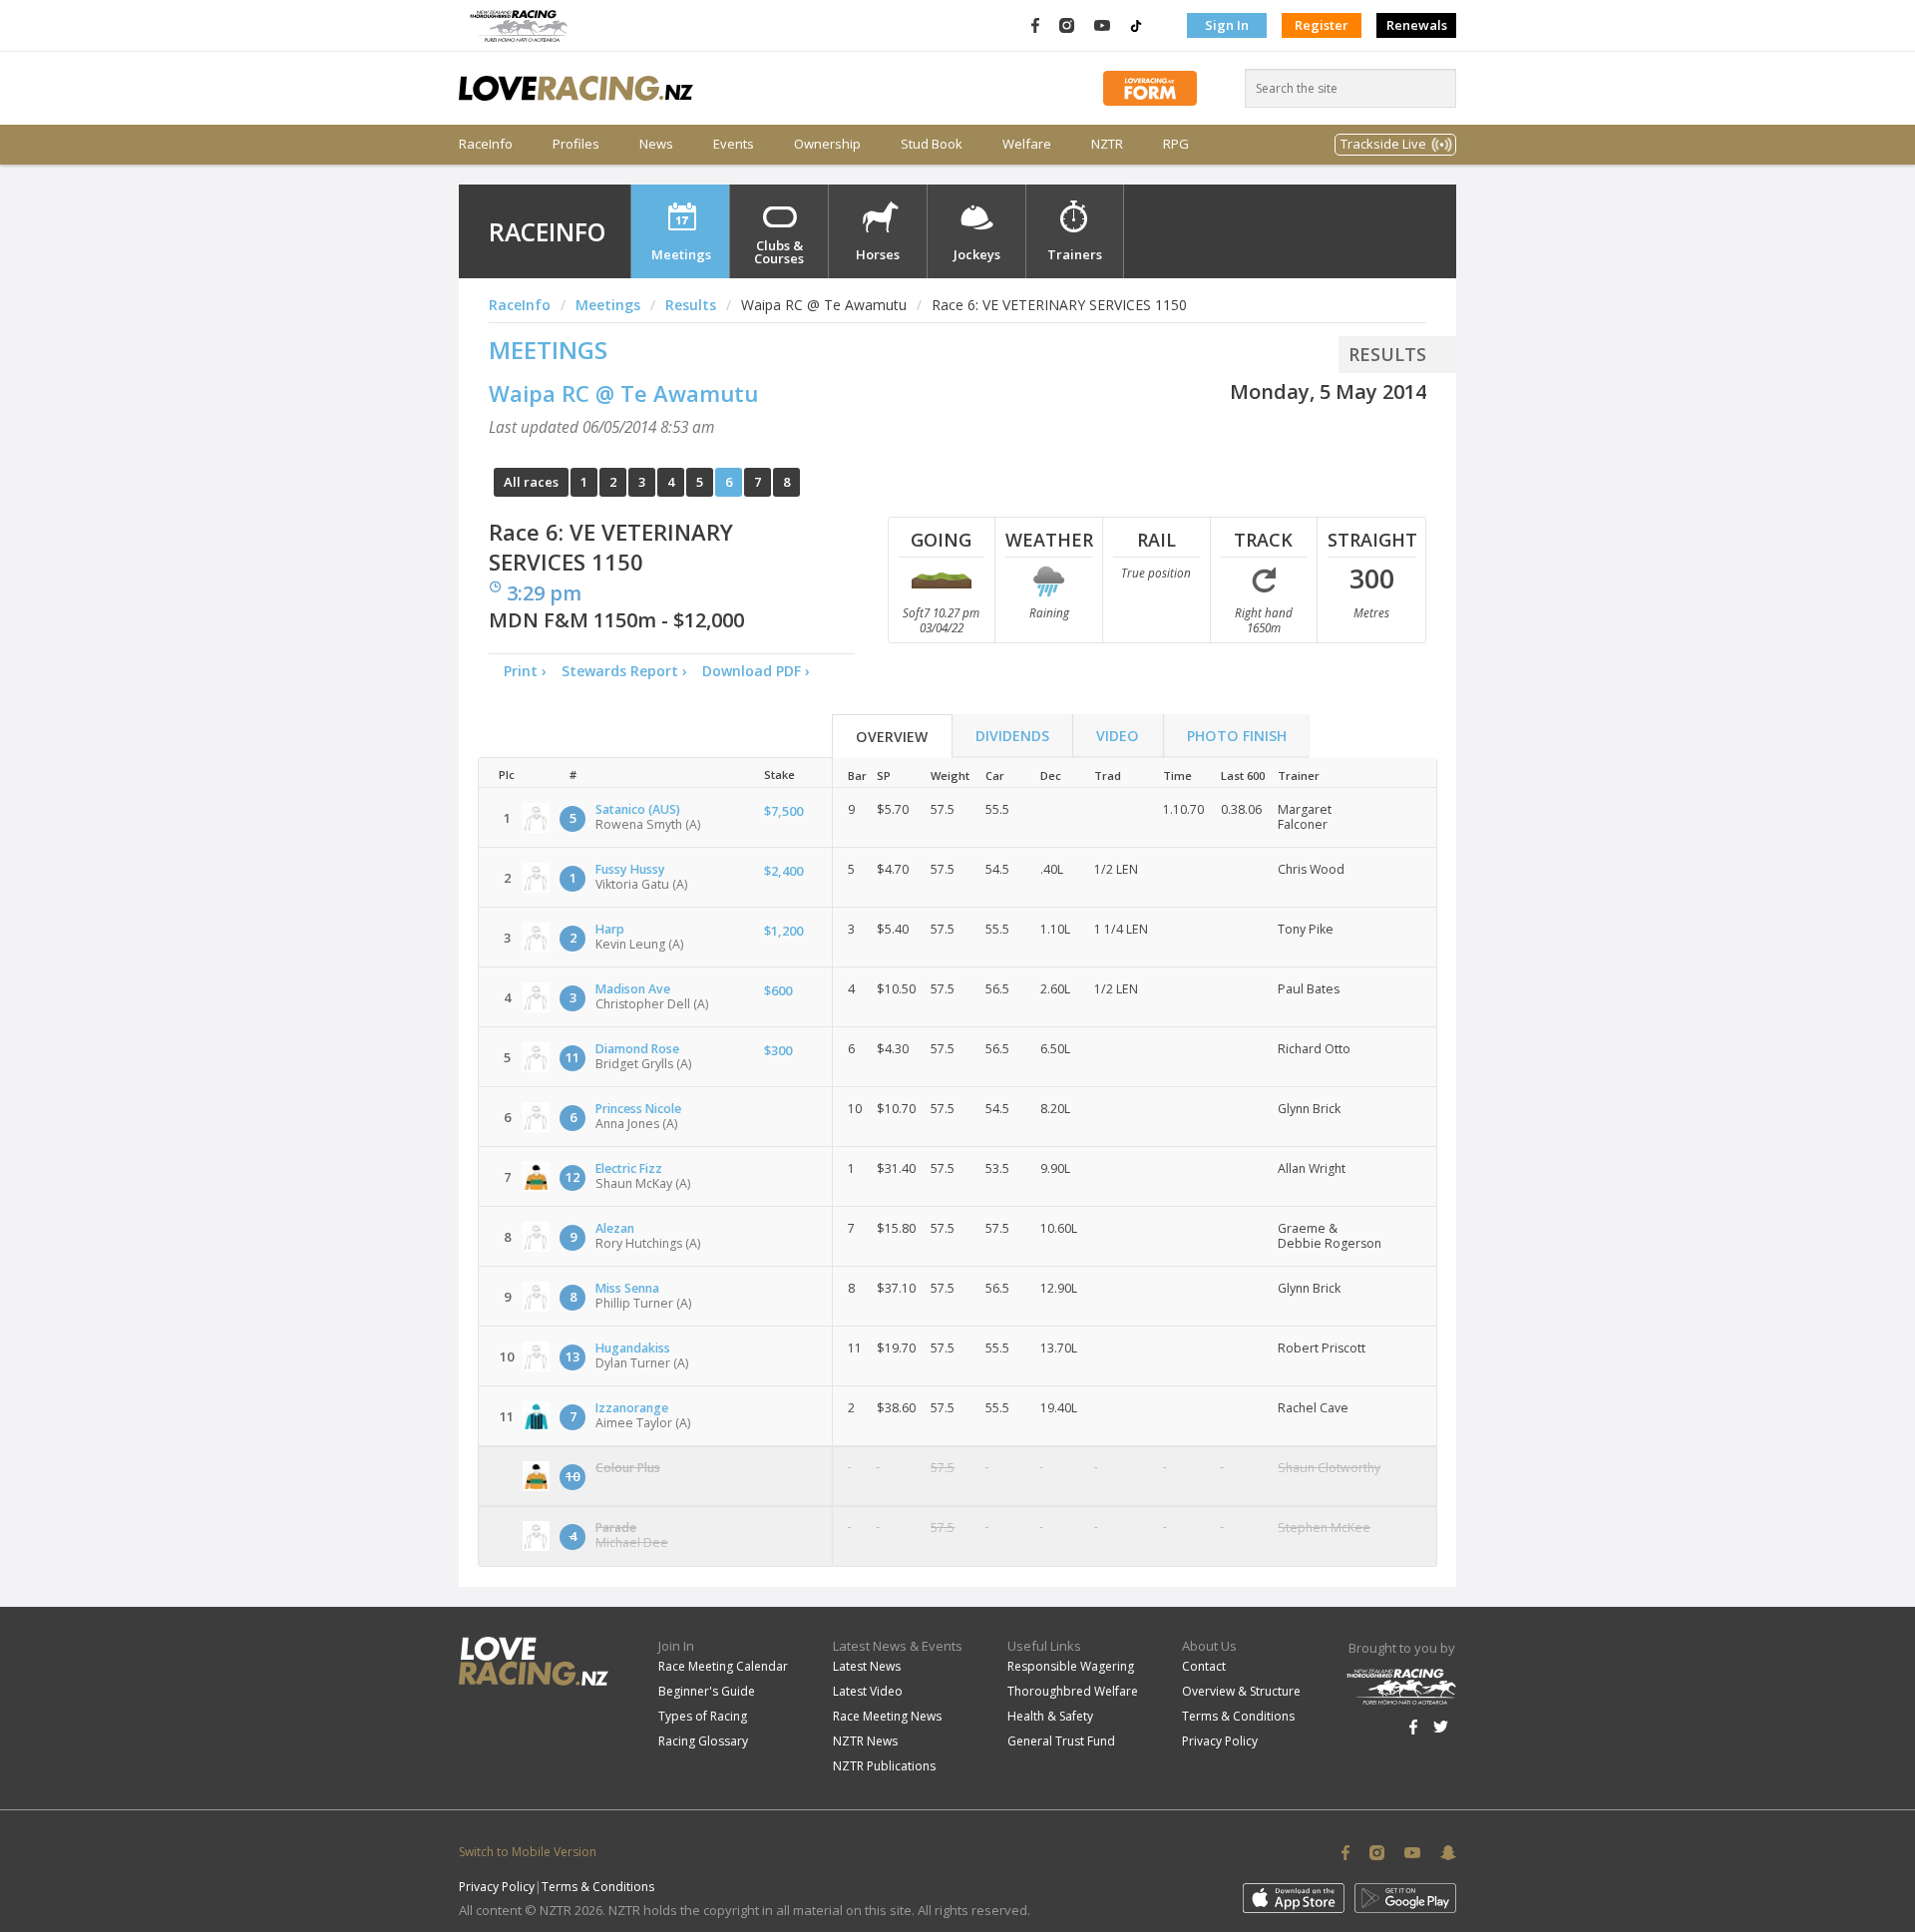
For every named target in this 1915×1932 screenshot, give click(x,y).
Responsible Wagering (1071, 1666)
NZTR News (865, 1741)
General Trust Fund (1061, 1741)
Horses (878, 254)
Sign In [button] (1227, 25)
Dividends (1012, 736)
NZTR (1107, 144)
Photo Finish (1237, 736)
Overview (892, 737)
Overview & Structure (1241, 1691)
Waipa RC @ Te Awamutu (623, 393)
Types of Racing (703, 1716)
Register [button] (1322, 25)
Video (1118, 736)
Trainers (1075, 254)
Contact (1204, 1666)
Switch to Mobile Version (528, 1852)
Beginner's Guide (707, 1691)
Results (691, 305)
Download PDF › (760, 671)
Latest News (867, 1666)
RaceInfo (486, 144)
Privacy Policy (1220, 1741)
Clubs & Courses (779, 252)
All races (531, 482)
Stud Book (932, 144)
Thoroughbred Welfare (1073, 1691)
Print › (525, 671)
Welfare (1027, 144)
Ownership (827, 144)
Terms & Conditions (1238, 1716)
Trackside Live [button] (1383, 144)
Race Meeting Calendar (723, 1666)
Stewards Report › (624, 671)
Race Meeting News (887, 1716)
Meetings (681, 254)
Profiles (576, 144)
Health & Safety (1050, 1716)
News (656, 144)
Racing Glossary (703, 1741)
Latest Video (868, 1691)
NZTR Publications (884, 1766)
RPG (1176, 144)
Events (734, 144)
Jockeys (977, 254)
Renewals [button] (1417, 25)
